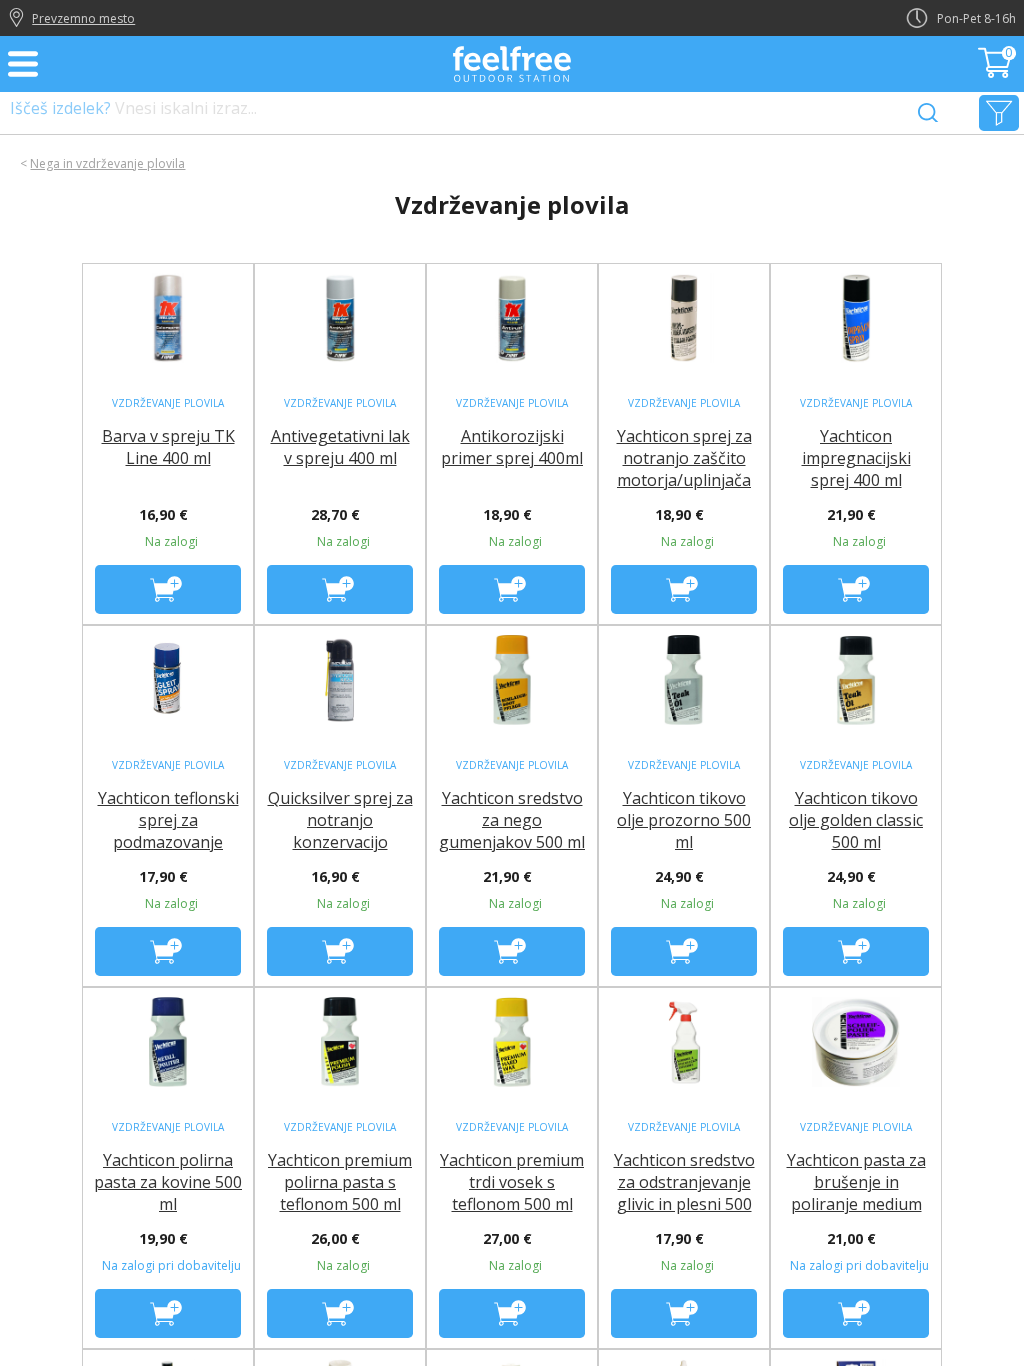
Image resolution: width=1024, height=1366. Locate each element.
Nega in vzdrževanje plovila (107, 163)
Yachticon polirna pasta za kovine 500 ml (168, 1182)
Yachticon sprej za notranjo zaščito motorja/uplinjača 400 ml (684, 469)
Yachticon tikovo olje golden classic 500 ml (856, 820)
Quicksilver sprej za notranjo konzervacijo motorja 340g (340, 831)
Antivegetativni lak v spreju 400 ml (340, 447)
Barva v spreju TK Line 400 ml (168, 447)
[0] (997, 72)
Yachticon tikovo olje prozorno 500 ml (684, 820)
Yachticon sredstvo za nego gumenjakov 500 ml (512, 820)
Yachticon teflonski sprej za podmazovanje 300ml (168, 831)
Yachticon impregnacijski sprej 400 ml (856, 458)
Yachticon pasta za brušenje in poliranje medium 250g (856, 1193)
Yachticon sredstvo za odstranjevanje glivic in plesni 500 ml (684, 1193)
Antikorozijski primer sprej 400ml (512, 447)
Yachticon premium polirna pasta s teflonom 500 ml (340, 1182)
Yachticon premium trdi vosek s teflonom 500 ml (512, 1182)
